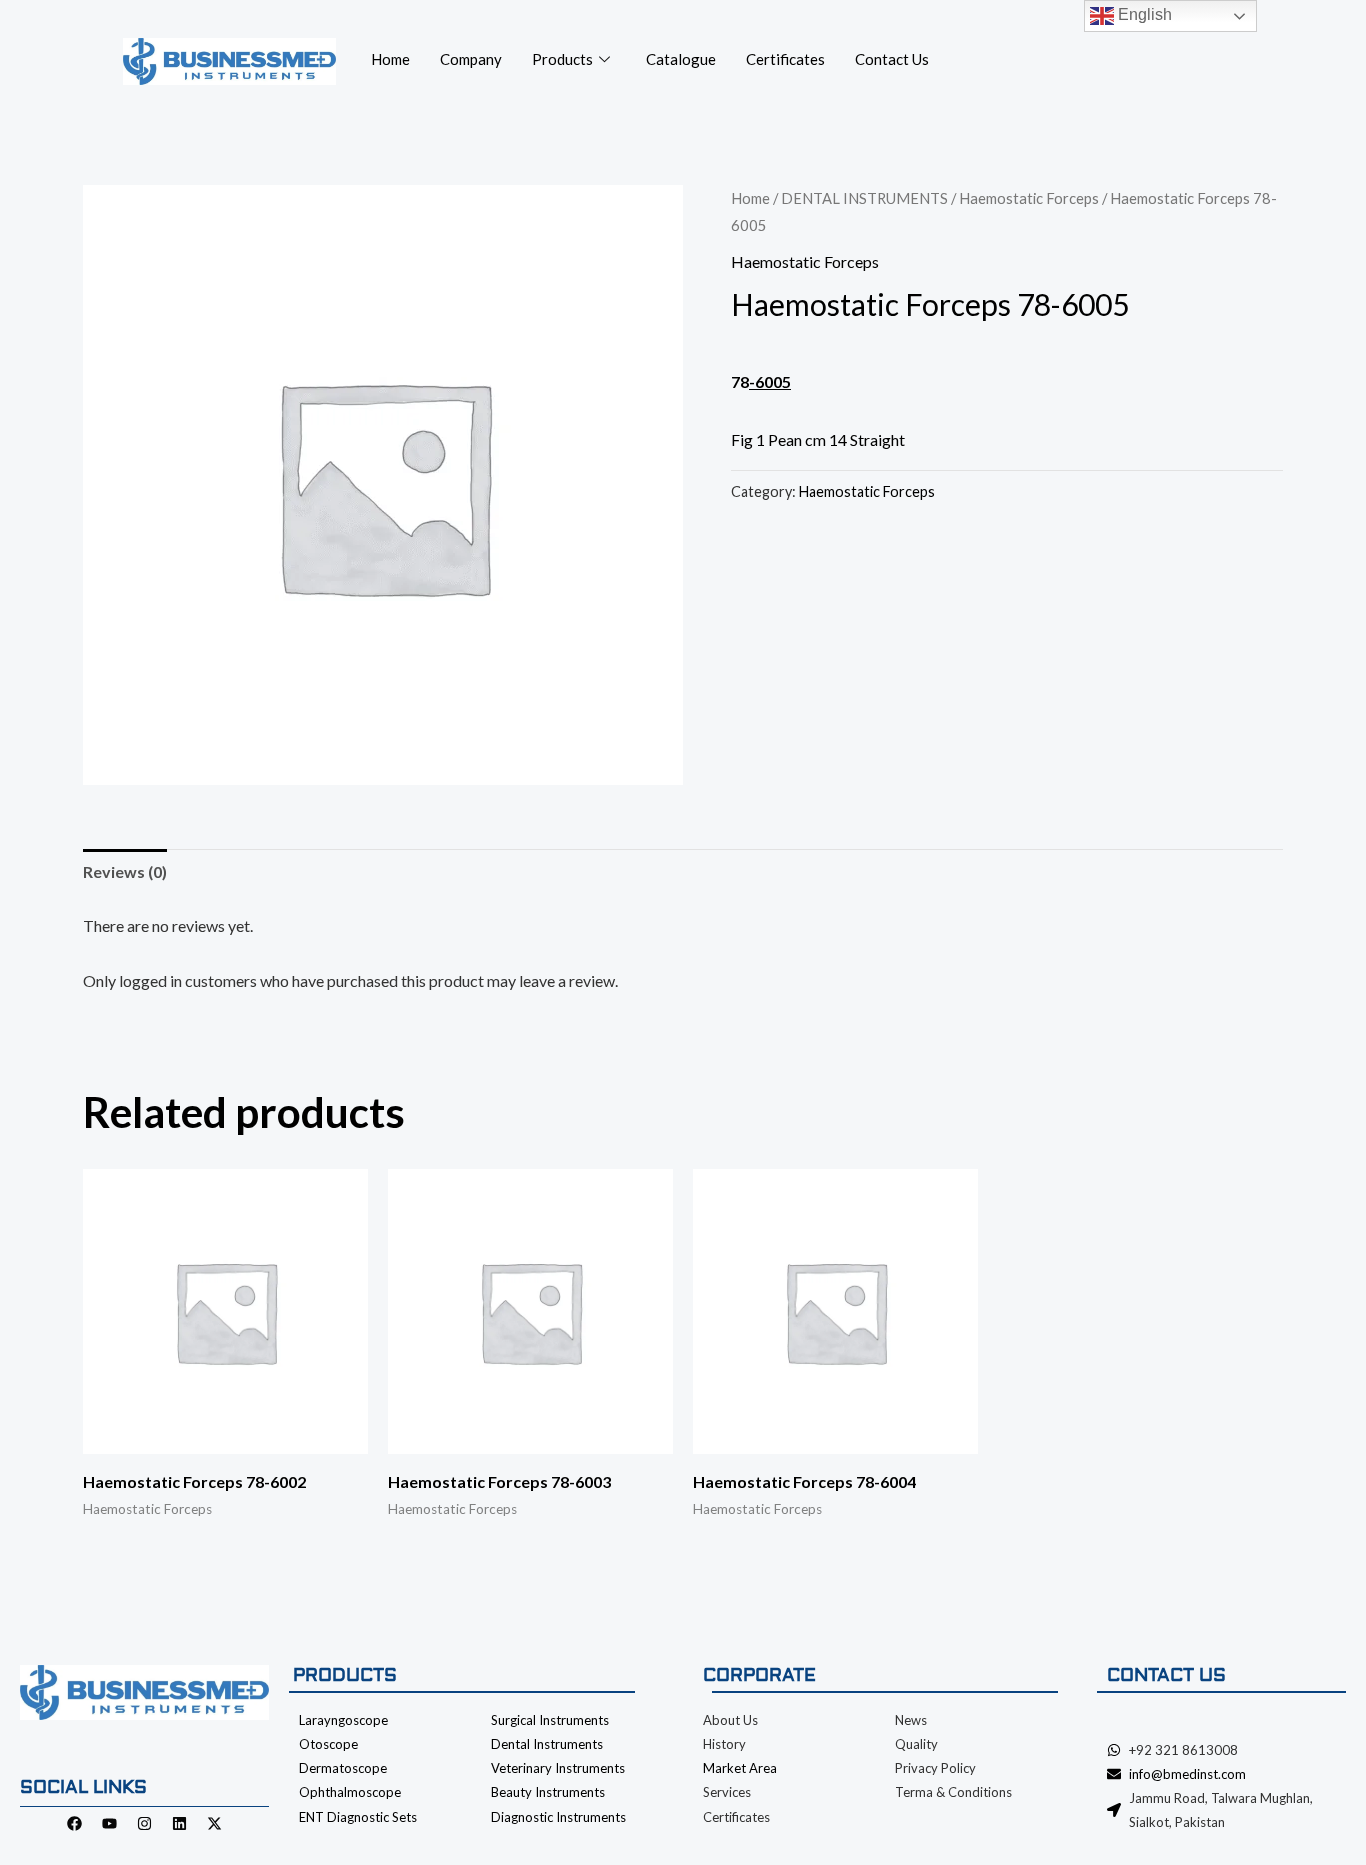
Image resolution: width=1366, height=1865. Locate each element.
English (1143, 14)
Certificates (785, 59)
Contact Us (892, 59)
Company (471, 59)
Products (562, 59)
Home (390, 59)
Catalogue (681, 59)
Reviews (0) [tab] (125, 871)
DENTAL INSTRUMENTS (864, 198)
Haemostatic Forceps (1029, 198)
